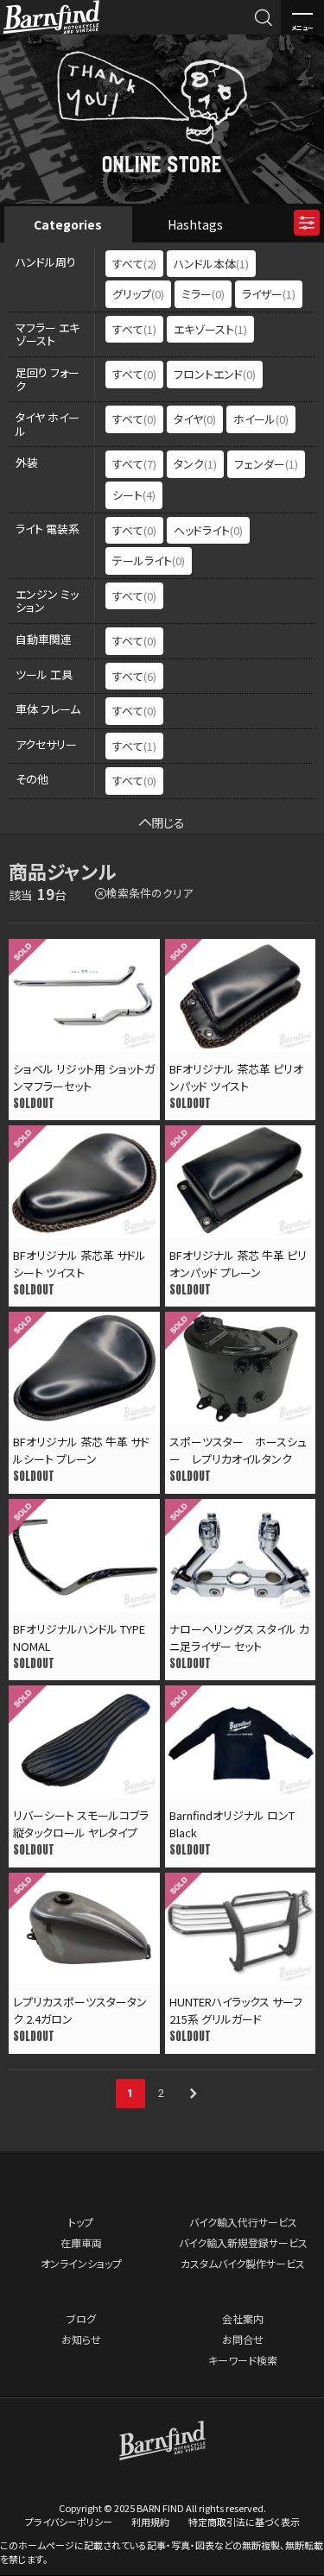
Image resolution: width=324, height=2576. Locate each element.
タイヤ (195, 419)
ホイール (261, 419)
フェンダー (266, 464)
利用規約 (150, 2522)
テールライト (149, 561)
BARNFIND (51, 33)
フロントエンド (215, 374)
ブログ (81, 2318)
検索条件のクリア (149, 893)
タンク (195, 464)
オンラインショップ (81, 2263)
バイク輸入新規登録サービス (243, 2242)
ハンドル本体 (211, 264)
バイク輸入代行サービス (243, 2222)
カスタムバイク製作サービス (243, 2263)
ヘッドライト (208, 530)
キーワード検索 (243, 2360)
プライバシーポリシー (69, 2522)
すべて (134, 264)
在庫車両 (81, 2242)
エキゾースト (210, 329)
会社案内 (243, 2318)
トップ (81, 2222)
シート (134, 495)
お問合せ (243, 2339)
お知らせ (81, 2339)
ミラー (203, 294)
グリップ (138, 294)
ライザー (269, 294)
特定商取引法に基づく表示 (244, 2522)
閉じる (168, 822)
